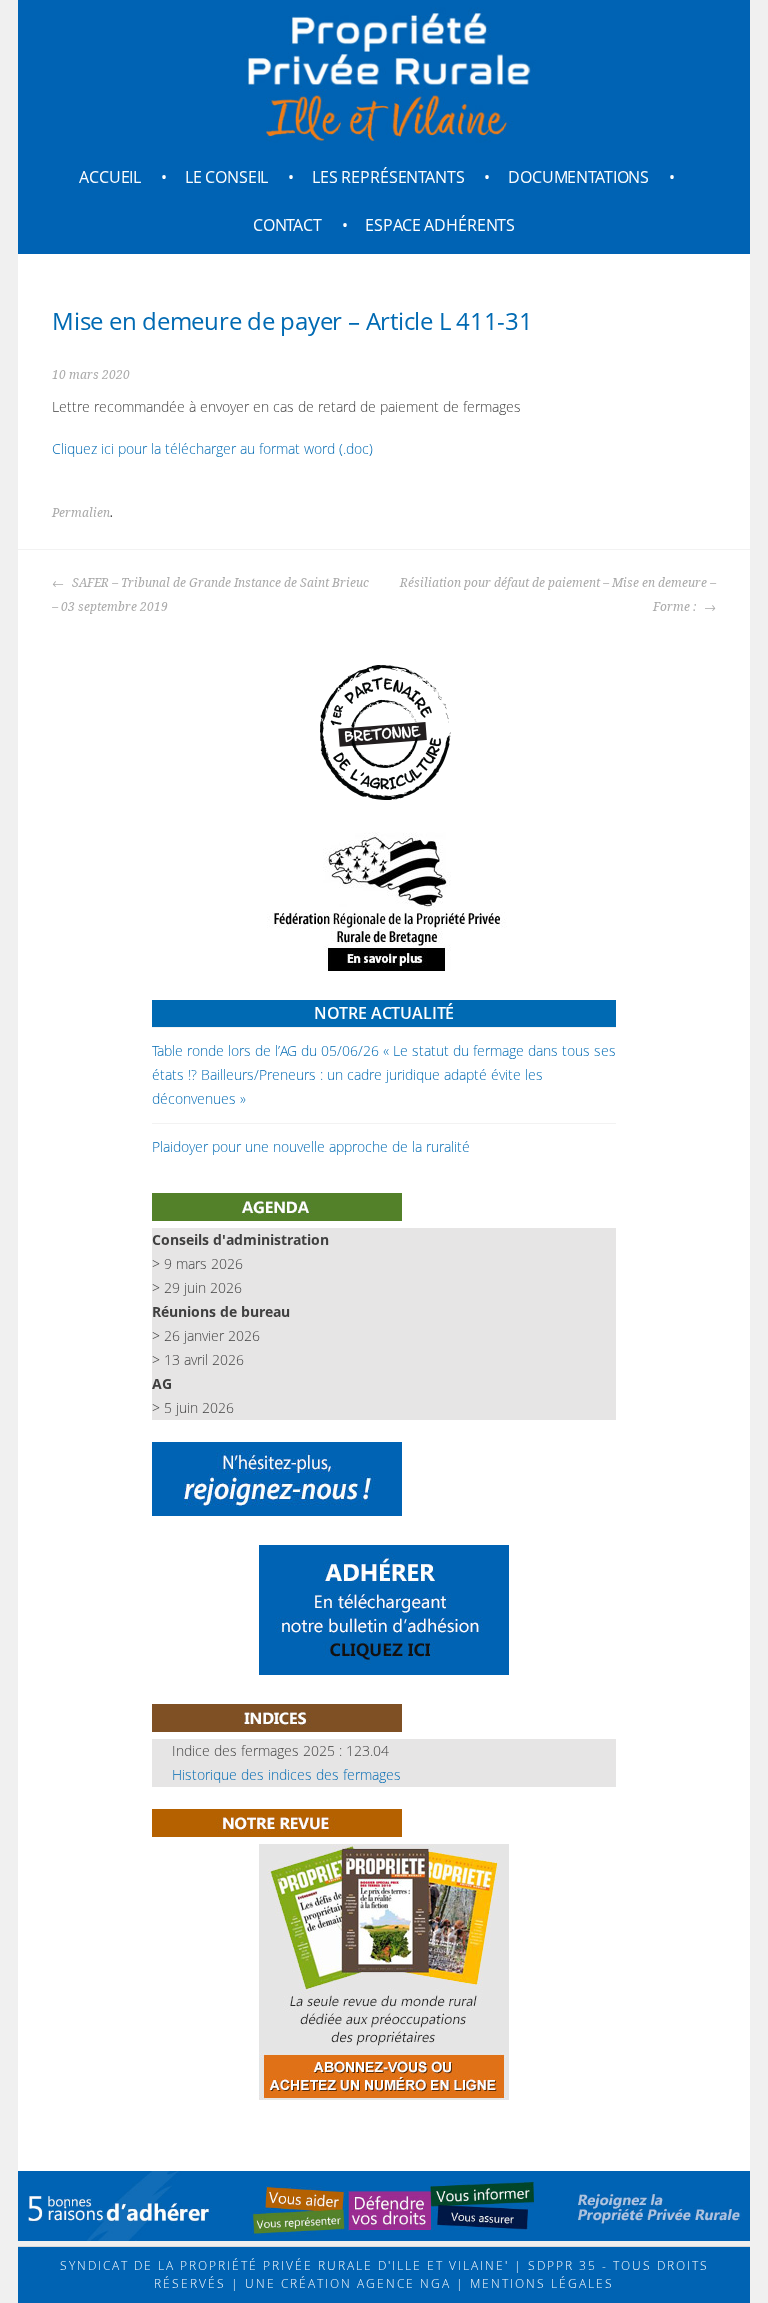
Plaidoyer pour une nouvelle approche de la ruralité (311, 1146)
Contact (287, 225)
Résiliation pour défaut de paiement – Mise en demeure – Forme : (558, 595)
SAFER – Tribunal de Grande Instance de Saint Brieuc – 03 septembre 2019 (210, 595)
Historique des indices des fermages (286, 1774)
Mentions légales (539, 2283)
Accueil (110, 177)
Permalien (81, 513)
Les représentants (388, 177)
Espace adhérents (440, 225)
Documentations (578, 177)
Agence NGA (401, 2283)
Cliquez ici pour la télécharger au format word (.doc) (212, 448)
